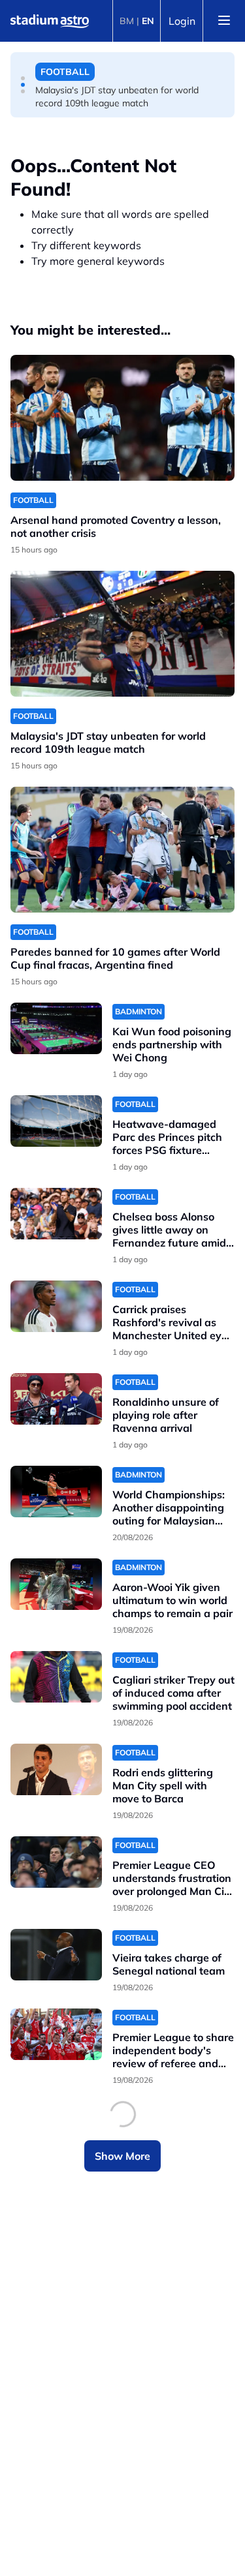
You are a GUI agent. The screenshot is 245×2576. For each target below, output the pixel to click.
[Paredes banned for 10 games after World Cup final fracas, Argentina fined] (122, 850)
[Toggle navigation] (224, 21)
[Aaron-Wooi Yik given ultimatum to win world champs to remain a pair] (56, 1584)
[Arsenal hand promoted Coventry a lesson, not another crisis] (122, 418)
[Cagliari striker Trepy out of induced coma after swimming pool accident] (56, 1677)
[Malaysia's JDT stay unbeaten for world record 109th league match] (122, 634)
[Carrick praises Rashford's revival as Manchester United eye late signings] (56, 1306)
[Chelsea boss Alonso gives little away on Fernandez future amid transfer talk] (56, 1214)
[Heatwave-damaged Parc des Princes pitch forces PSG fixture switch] (56, 1121)
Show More (122, 2156)
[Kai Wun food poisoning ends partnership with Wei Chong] (56, 1028)
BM (127, 21)
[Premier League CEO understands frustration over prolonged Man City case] (56, 1862)
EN (148, 21)
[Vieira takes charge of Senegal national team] (56, 1955)
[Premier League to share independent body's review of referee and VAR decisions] (56, 2034)
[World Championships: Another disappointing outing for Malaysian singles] (56, 1492)
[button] (23, 78)
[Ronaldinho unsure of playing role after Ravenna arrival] (56, 1399)
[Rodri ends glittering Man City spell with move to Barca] (56, 1769)
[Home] (50, 21)
